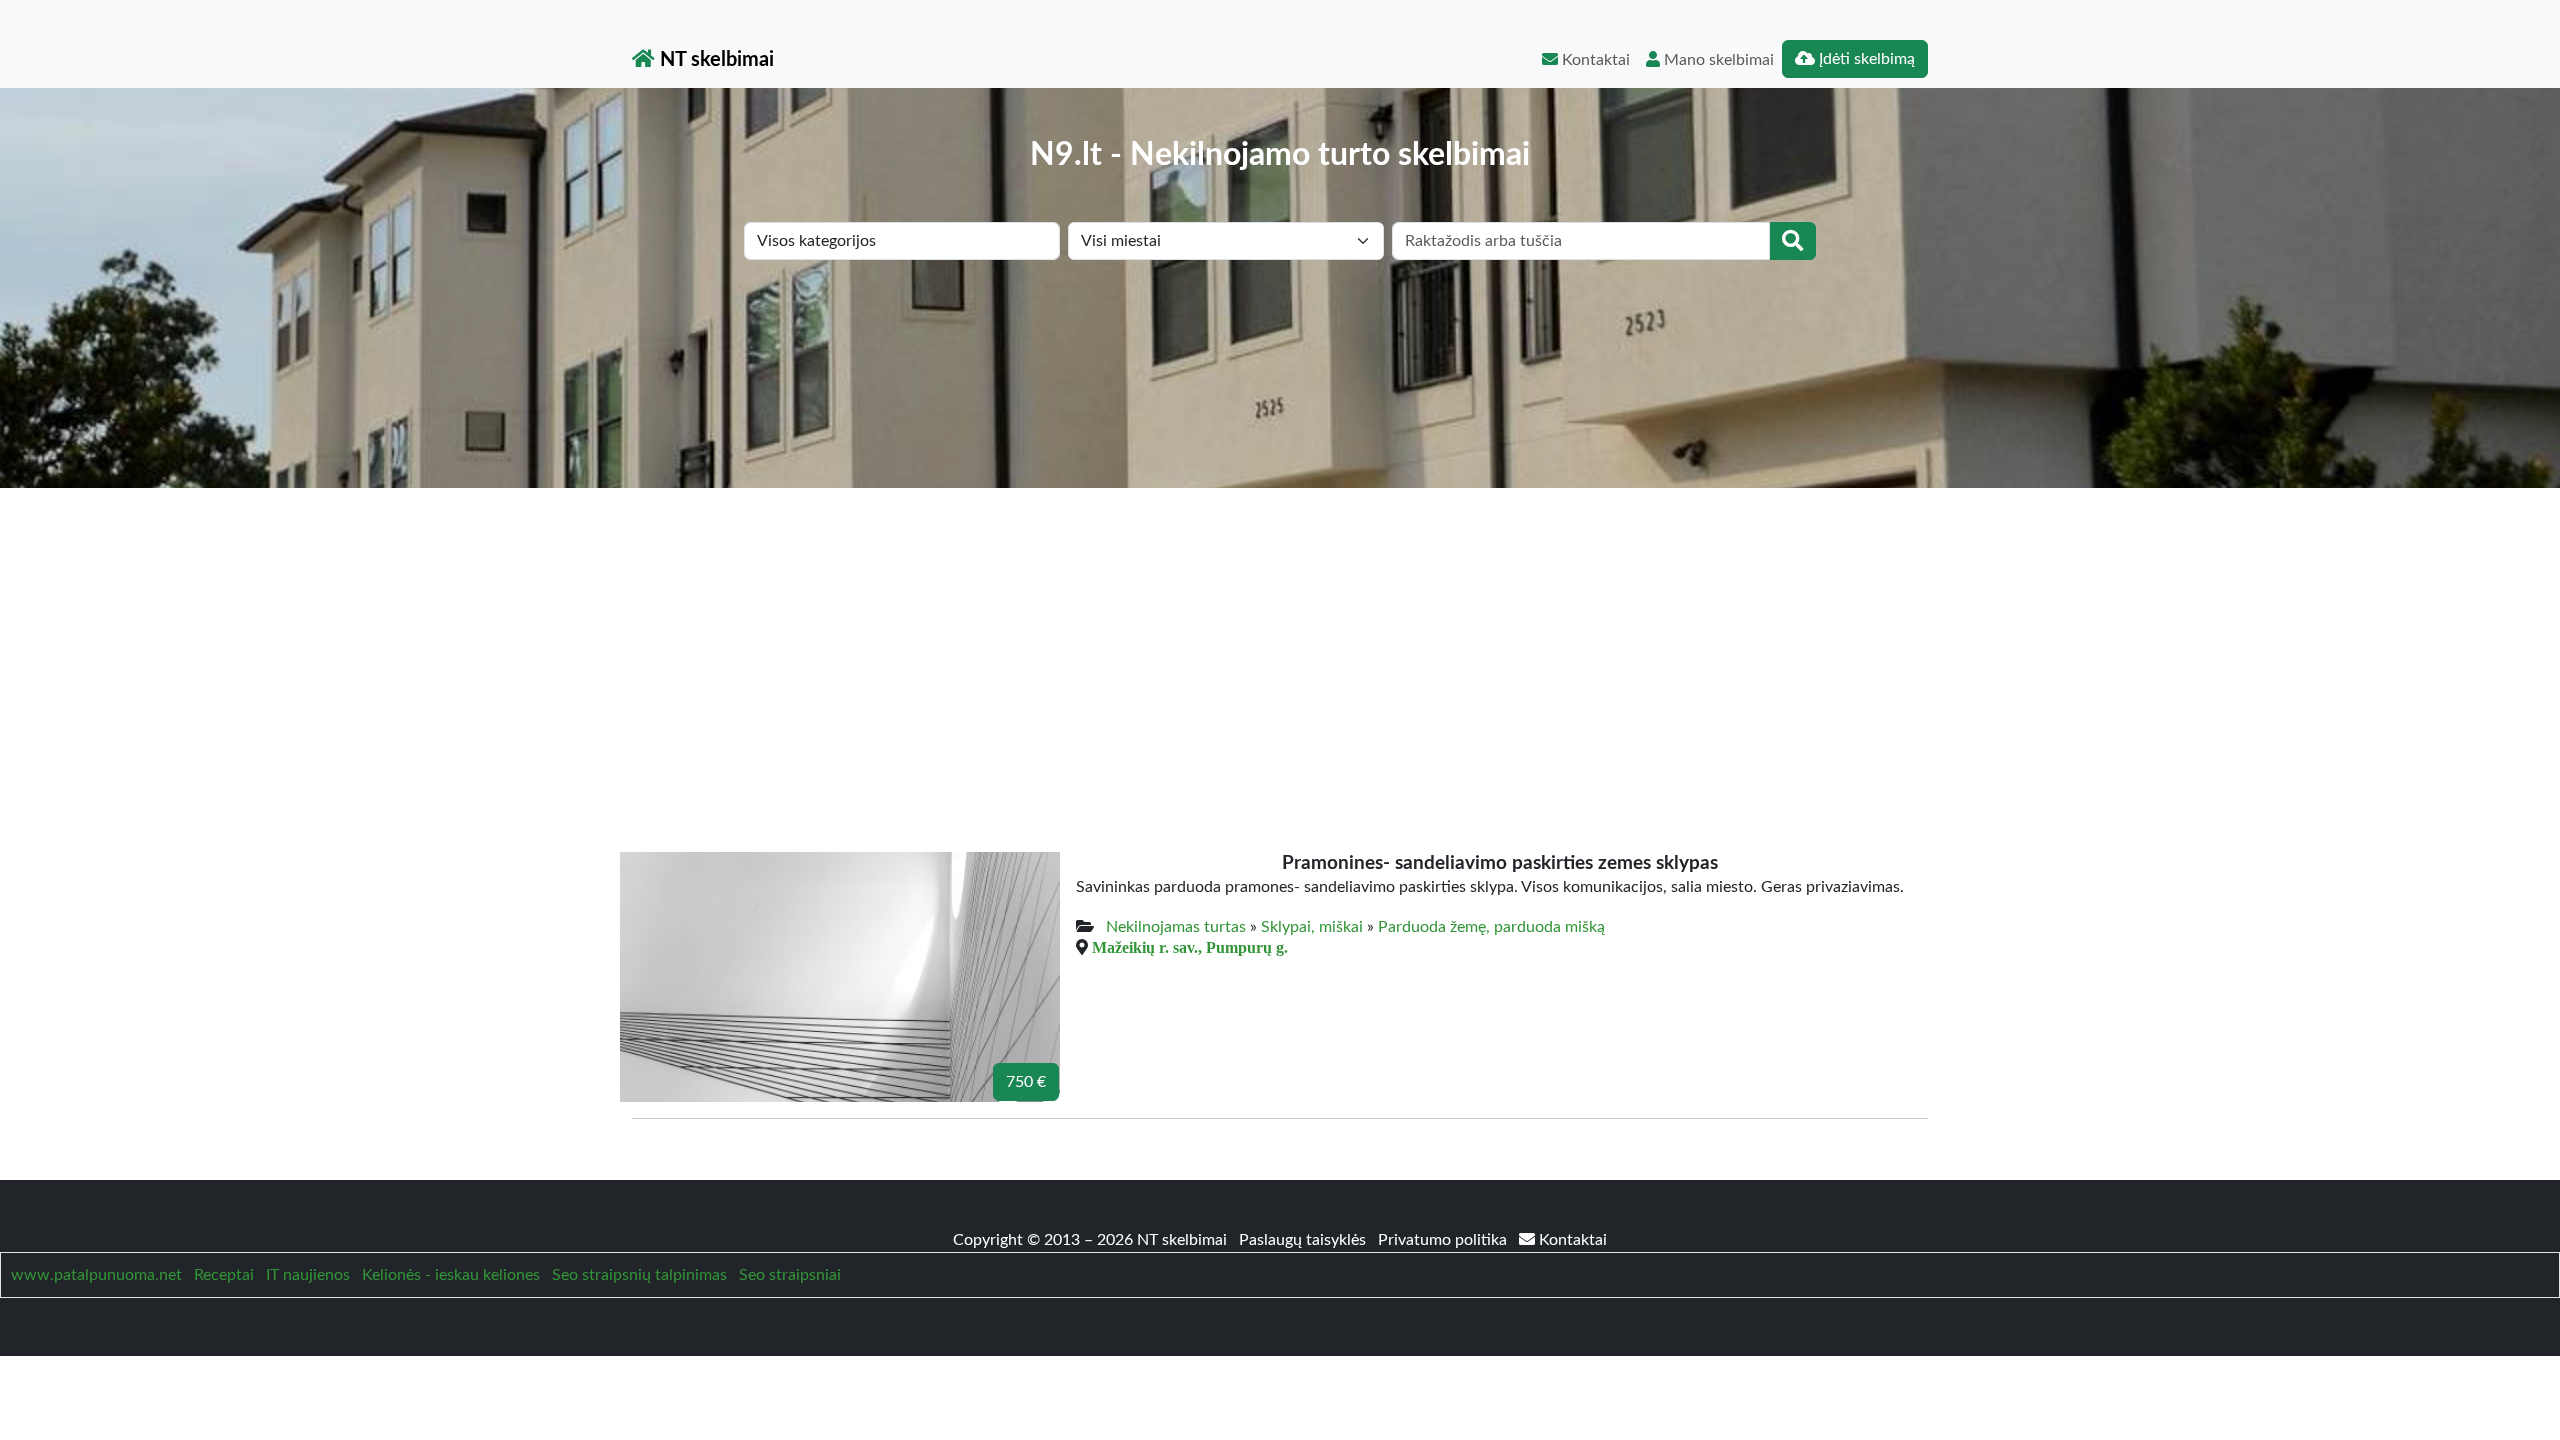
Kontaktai (1594, 60)
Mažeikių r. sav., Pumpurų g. (1190, 947)
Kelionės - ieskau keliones (451, 1275)
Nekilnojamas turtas (1176, 927)
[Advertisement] (1280, 638)
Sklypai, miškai (1312, 927)
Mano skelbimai (1717, 60)
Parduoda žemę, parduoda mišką (1491, 927)
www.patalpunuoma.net (96, 1275)
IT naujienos (308, 1275)
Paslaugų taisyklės (1304, 1240)
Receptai (224, 1275)
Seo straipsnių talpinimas (639, 1275)
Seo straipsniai (790, 1275)
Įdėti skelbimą (1865, 59)
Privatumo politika (1444, 1240)
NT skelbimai (714, 60)
